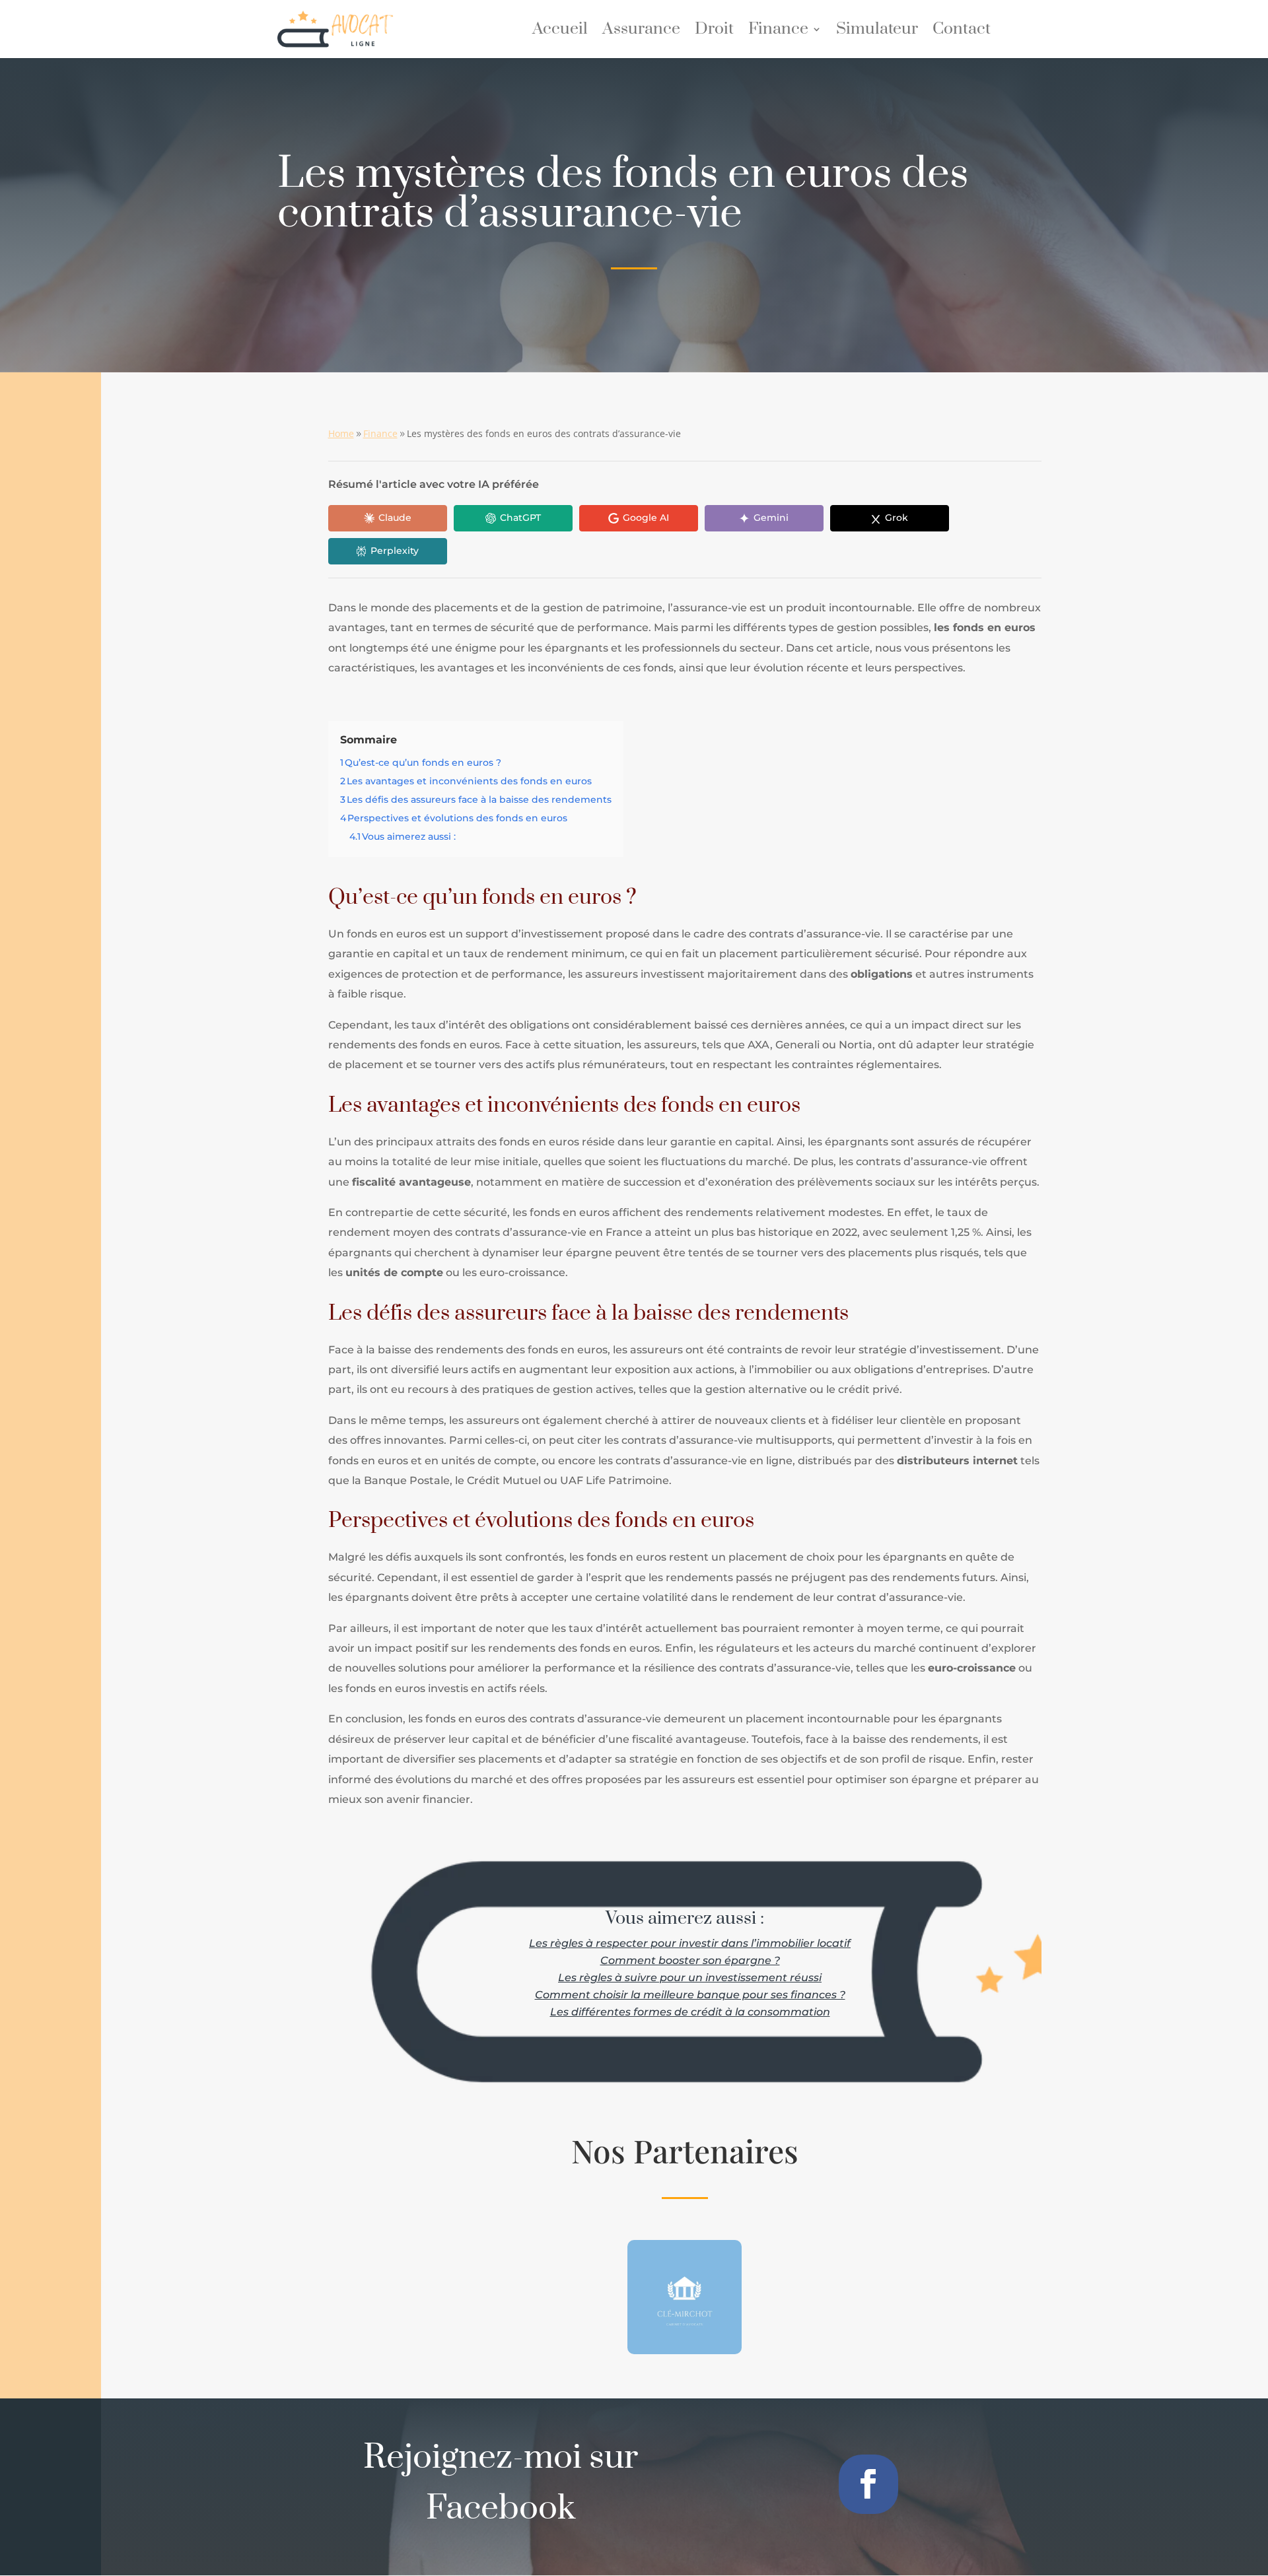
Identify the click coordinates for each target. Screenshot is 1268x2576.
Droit (714, 32)
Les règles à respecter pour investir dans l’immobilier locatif (690, 1943)
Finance (778, 32)
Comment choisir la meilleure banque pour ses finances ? (690, 1995)
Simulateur (877, 32)
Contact (962, 32)
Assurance (641, 32)
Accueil (560, 32)
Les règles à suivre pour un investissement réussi (690, 1978)
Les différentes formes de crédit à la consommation (690, 2012)
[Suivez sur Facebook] (868, 2484)
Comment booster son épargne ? (690, 1960)
